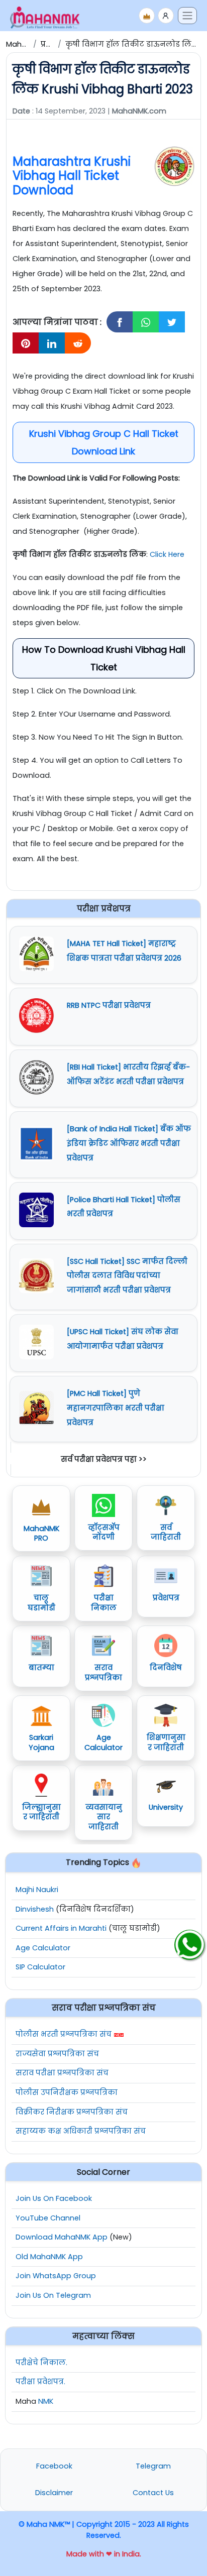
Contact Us (153, 2493)
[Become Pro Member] (147, 16)
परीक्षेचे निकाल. (41, 2363)
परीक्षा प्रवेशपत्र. (40, 2382)
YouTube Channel (48, 2218)
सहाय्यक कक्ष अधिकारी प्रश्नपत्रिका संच (81, 2131)
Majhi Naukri (37, 1890)
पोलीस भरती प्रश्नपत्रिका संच (64, 2034)
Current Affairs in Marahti (61, 1928)
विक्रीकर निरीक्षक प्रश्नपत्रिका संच (72, 2112)
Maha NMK (25, 44)
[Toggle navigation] (187, 16)
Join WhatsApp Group (56, 2276)
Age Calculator (43, 1948)
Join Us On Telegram (53, 2295)
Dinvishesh (35, 1909)
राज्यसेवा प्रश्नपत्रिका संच (57, 2054)
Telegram (153, 2466)
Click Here (167, 554)
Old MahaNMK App (49, 2257)
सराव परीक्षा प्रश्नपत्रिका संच (62, 2073)
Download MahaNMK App (62, 2237)
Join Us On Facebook (54, 2198)
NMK (46, 2401)
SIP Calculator (40, 1967)
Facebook (54, 2466)
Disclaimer (54, 2493)
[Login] (166, 16)
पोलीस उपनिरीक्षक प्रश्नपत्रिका (67, 2092)
